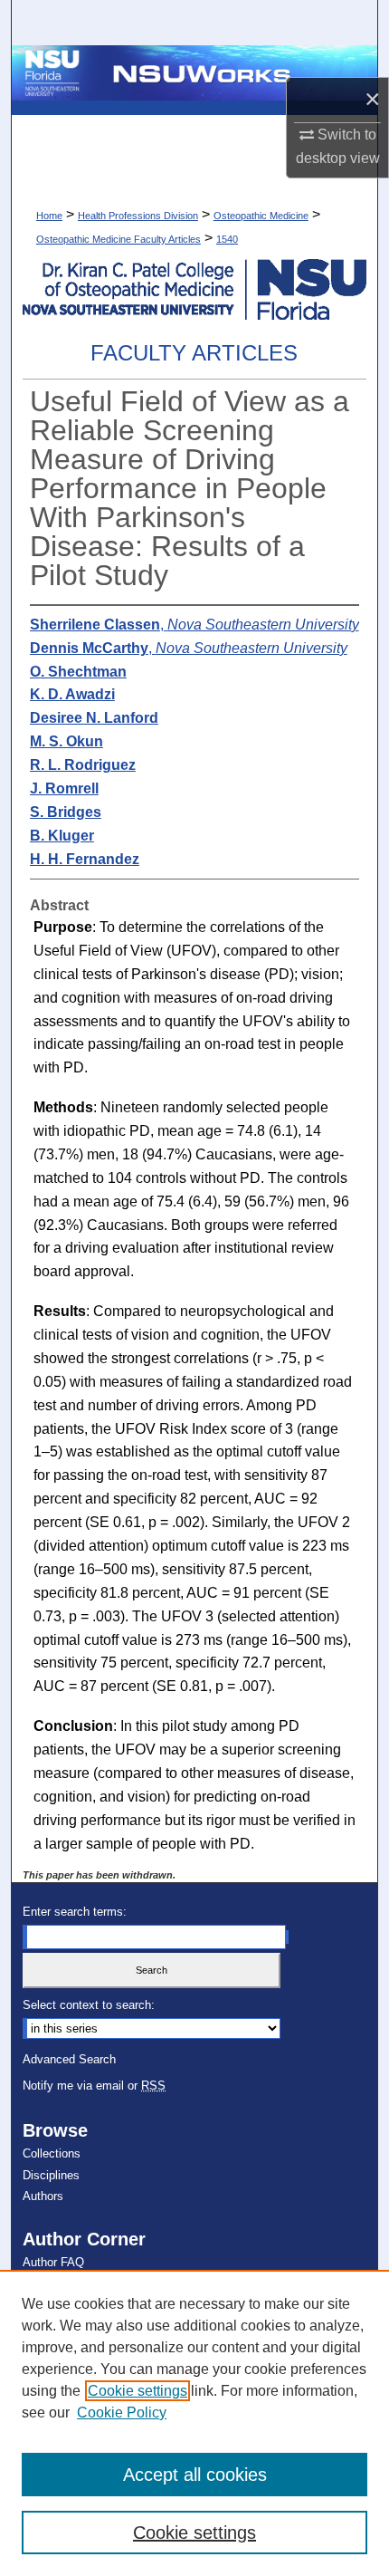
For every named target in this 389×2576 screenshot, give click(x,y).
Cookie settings (138, 2391)
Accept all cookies (195, 2475)
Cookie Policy (122, 2413)
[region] (194, 2423)
